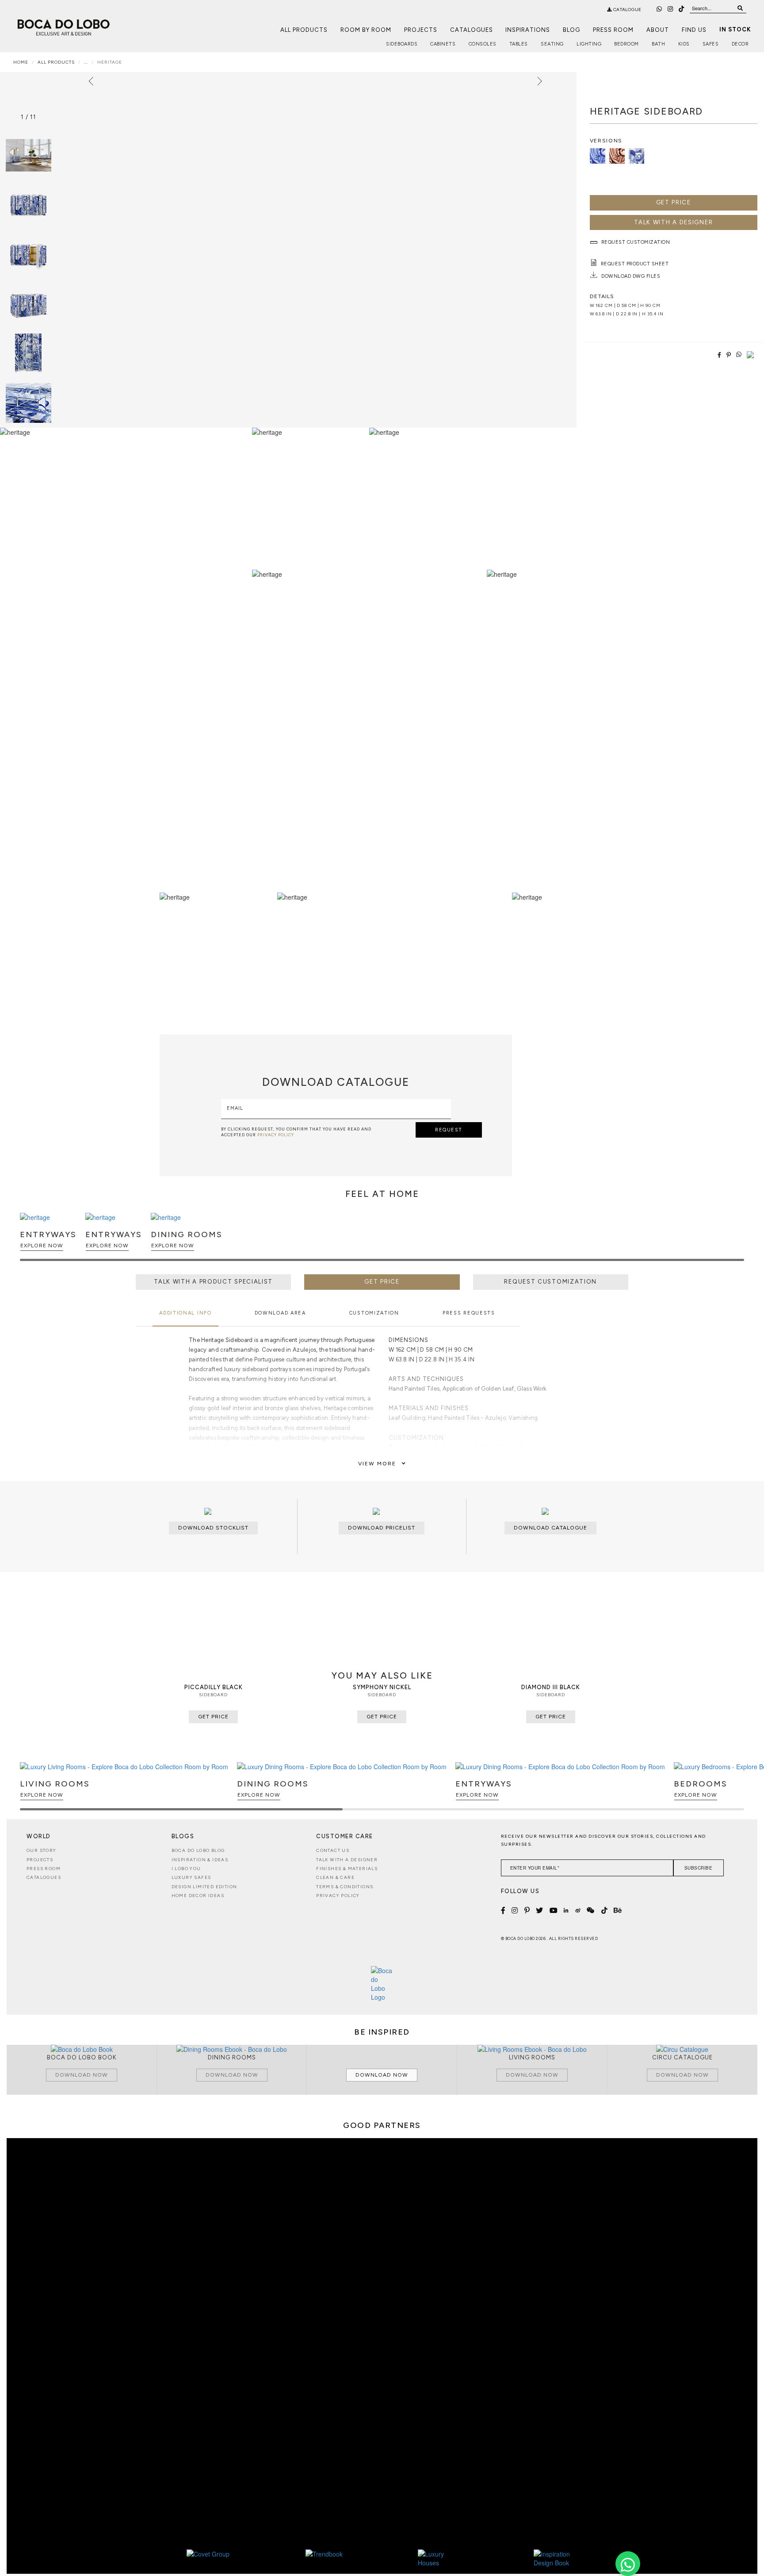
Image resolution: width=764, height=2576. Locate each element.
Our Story (42, 1850)
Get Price (674, 202)
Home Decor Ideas (198, 1896)
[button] (736, 1241)
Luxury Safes (191, 1877)
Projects (421, 30)
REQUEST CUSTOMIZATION (550, 1282)
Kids (684, 44)
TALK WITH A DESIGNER (673, 222)
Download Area (280, 1313)
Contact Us (333, 1850)
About (658, 30)
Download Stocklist (213, 1528)
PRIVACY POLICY (276, 1135)
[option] (29, 205)
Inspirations (528, 30)
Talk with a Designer (347, 1860)
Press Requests (469, 1313)
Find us (694, 30)
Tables (519, 44)
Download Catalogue (550, 1528)
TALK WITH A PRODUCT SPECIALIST (213, 1282)
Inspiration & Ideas (200, 1860)
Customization (374, 1313)
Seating (552, 44)
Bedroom (626, 44)
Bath (658, 44)
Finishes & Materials (347, 1869)
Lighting (589, 44)
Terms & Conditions (345, 1887)
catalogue (627, 10)
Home (21, 62)
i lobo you (186, 1869)
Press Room (613, 30)
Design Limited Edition (204, 1887)
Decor (740, 44)
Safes (711, 44)
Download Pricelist (382, 1528)
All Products (304, 30)
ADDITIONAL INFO (185, 1313)
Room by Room (366, 30)
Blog (571, 30)
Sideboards (402, 44)
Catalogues (472, 30)
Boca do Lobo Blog (198, 1850)
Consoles (483, 44)
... (86, 62)
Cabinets (443, 44)
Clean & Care (335, 1877)
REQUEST (449, 1130)
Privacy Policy (338, 1896)
